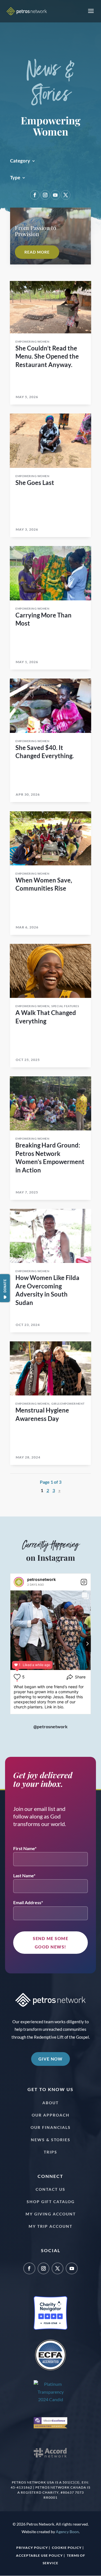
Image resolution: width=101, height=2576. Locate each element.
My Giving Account (51, 2214)
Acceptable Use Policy (39, 2555)
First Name (24, 1848)
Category (20, 161)
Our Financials (51, 2127)
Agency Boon (67, 2532)
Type (15, 178)
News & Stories (51, 2140)
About (50, 2103)
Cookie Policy (67, 2548)
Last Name (23, 1875)
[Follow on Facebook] (35, 195)
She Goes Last (35, 483)
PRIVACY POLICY (32, 2548)
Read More (37, 252)
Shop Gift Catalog (51, 2202)
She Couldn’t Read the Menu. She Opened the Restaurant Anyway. (47, 356)
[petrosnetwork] (19, 1582)
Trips (50, 2152)
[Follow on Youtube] (55, 195)
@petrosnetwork (50, 1726)
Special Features (65, 1006)
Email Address (27, 1902)
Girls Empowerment (68, 1404)
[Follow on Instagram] (45, 195)
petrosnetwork (42, 1579)
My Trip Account (50, 2226)
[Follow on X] (66, 195)
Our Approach (51, 2115)
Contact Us (50, 2189)
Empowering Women (32, 342)
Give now (50, 2059)
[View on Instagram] (84, 1582)
